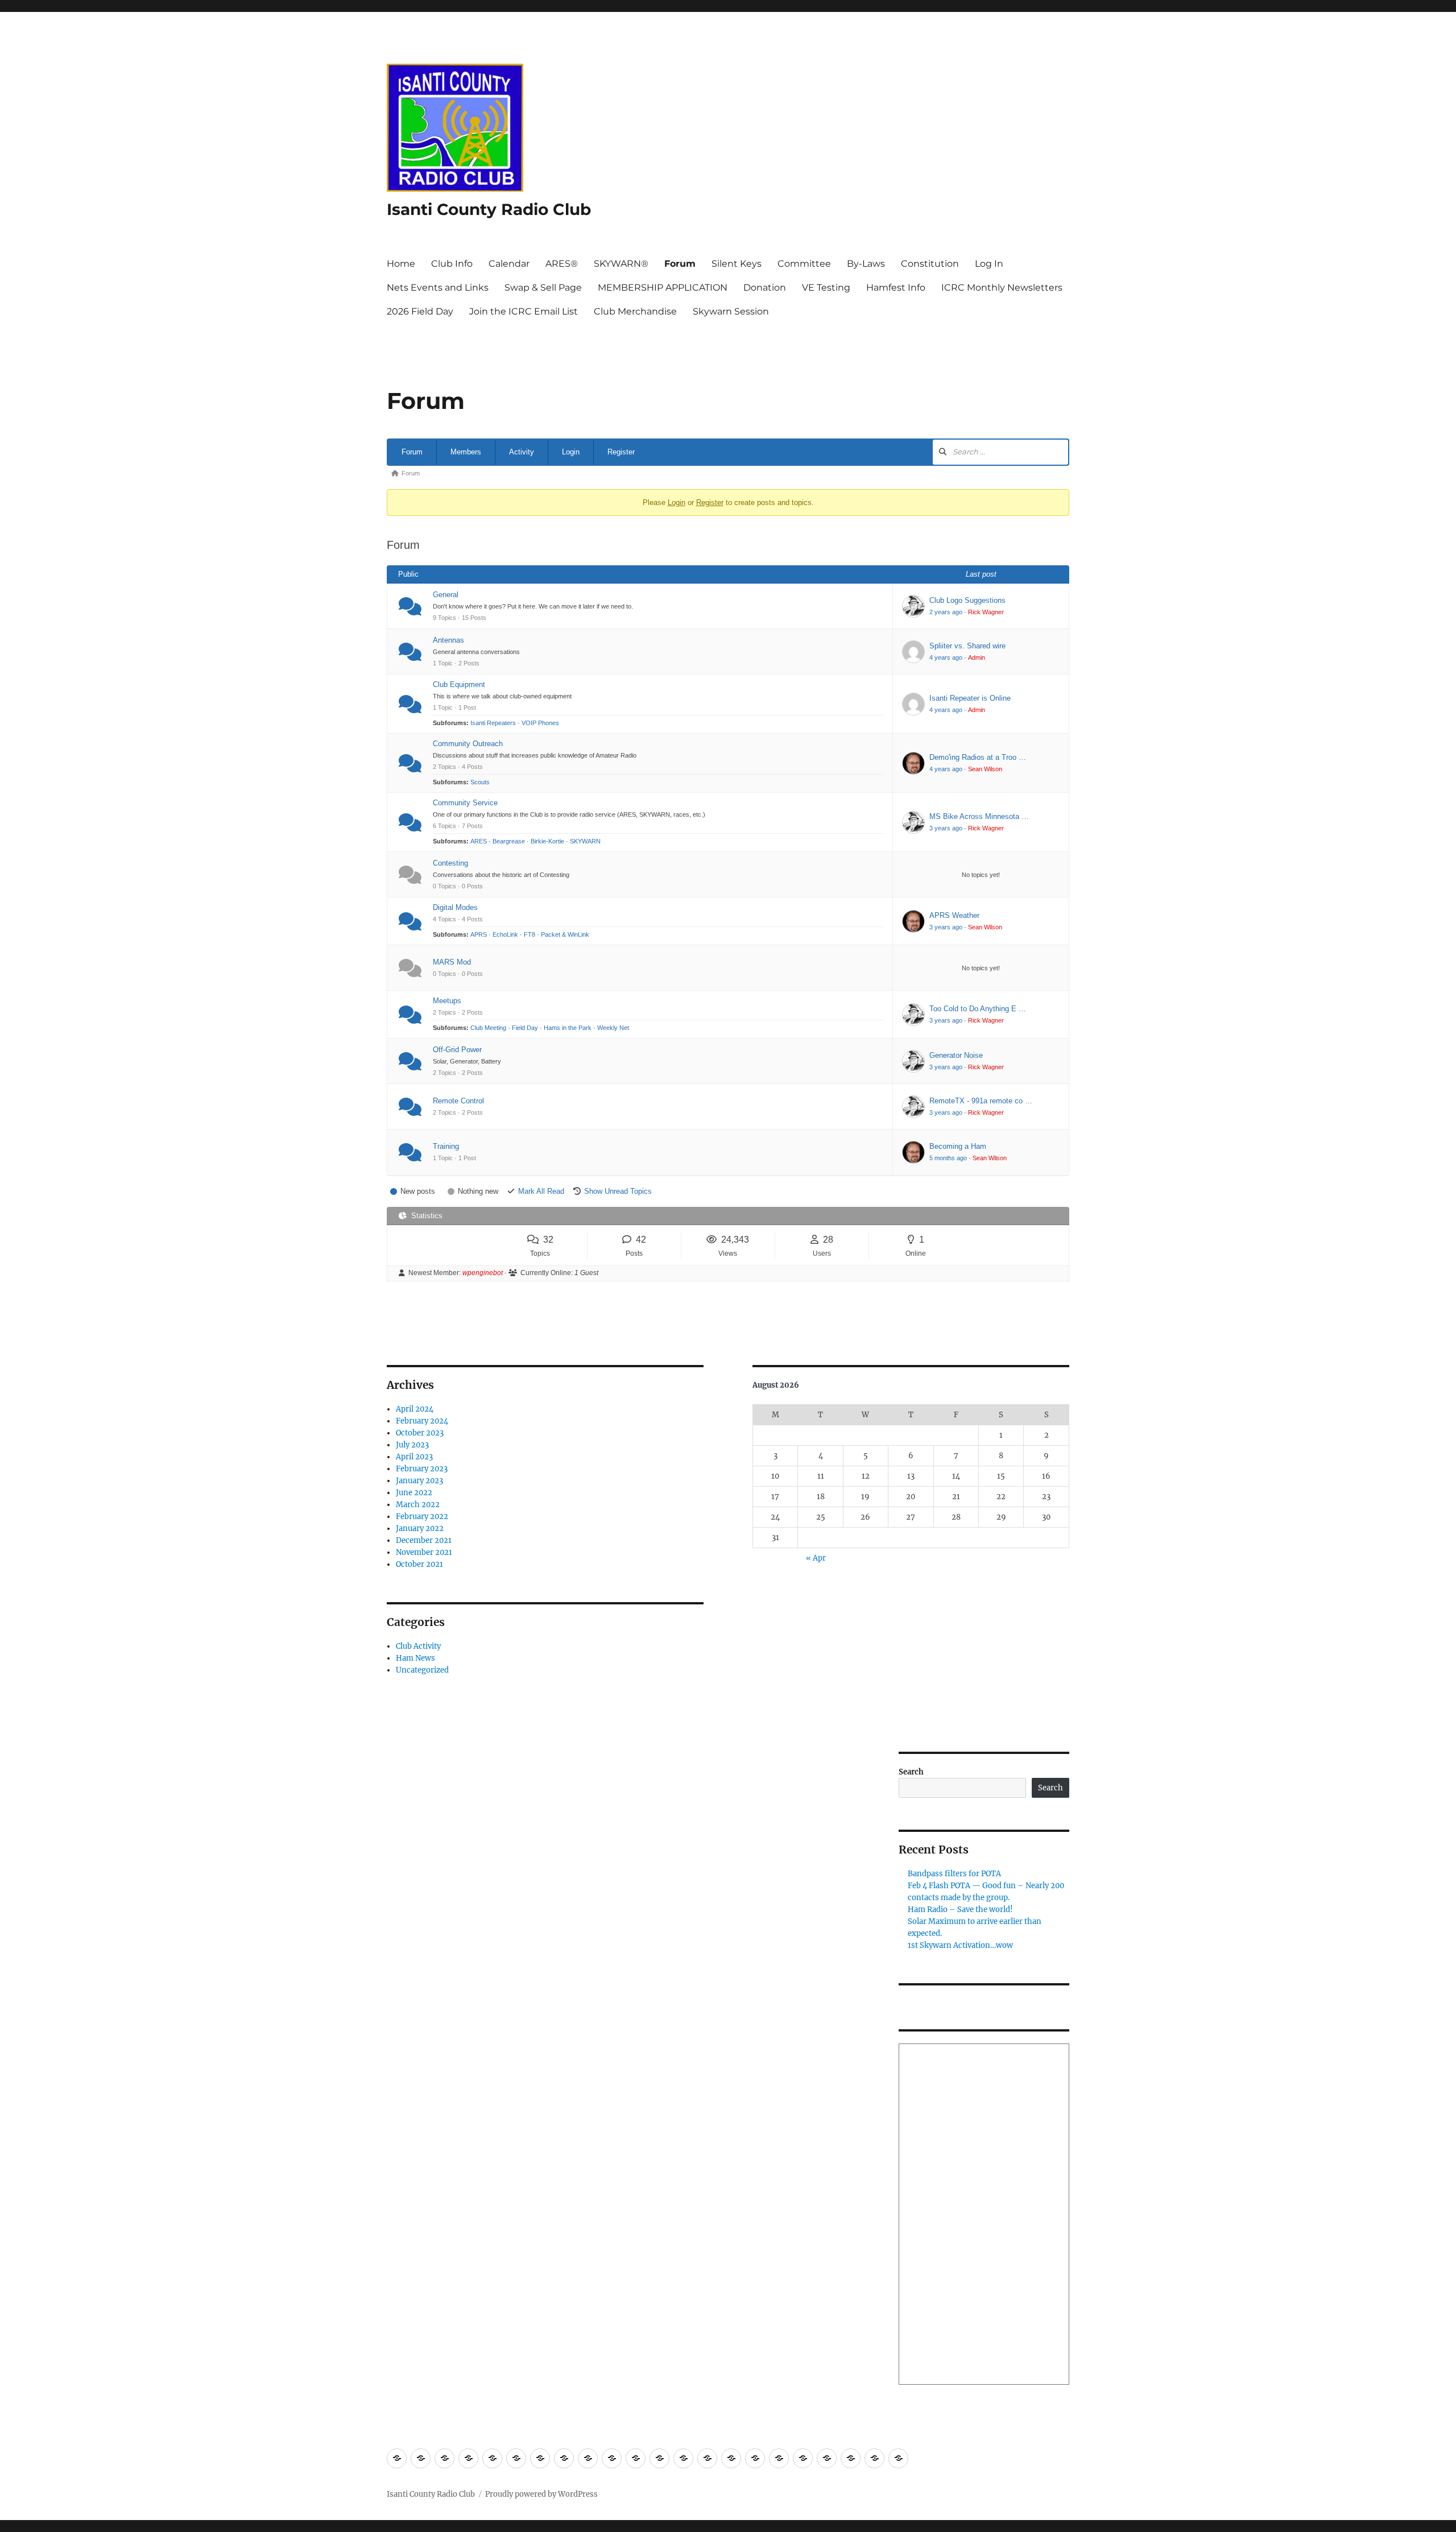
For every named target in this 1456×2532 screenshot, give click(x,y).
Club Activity (418, 1646)
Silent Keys (737, 264)
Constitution (930, 264)
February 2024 (422, 1421)
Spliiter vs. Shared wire (967, 646)
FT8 (530, 934)
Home (401, 264)
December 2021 (424, 1540)
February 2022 (422, 1517)
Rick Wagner (986, 612)
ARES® (562, 264)
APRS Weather (954, 915)
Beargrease (509, 841)
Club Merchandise (635, 311)
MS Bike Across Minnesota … (979, 816)
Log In (989, 264)
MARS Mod (452, 962)
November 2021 (424, 1552)
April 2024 (415, 1409)
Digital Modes (455, 907)
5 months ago (948, 1158)
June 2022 (414, 1493)
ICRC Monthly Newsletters (1002, 287)
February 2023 (422, 1469)
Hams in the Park (568, 1028)
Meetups (447, 1001)
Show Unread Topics (618, 1191)
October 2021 (419, 1564)
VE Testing (826, 287)
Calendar (509, 264)
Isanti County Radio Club (489, 209)
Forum (680, 264)
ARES (479, 841)
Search (911, 1772)
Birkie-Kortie (547, 841)
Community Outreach (468, 744)
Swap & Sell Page (543, 287)
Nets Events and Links (438, 287)
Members (466, 452)
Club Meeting (488, 1028)
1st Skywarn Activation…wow (960, 1945)
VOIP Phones (540, 723)
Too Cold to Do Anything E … (978, 1009)
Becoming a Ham (958, 1146)
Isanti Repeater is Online (970, 698)
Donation (765, 287)
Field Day (525, 1028)
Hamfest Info (896, 287)
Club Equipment (459, 684)
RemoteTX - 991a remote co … (981, 1101)
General (446, 595)
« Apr (816, 1558)
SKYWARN (585, 841)
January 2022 (420, 1528)
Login (571, 452)
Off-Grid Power (457, 1050)
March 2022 (418, 1505)
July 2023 (412, 1445)
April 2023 (414, 1457)
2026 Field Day (420, 311)
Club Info (452, 264)
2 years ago (946, 612)
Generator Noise (956, 1055)
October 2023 (420, 1433)
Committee (804, 264)
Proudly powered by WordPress (541, 2494)
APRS (479, 934)
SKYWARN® (621, 264)
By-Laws (866, 264)
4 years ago (946, 657)
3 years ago (946, 828)
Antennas (448, 640)
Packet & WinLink (565, 934)
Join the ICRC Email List (524, 311)
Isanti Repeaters (493, 723)
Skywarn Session (731, 311)
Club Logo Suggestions (967, 600)
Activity (522, 452)
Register (621, 452)
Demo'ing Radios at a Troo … (978, 757)
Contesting (450, 863)
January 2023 (419, 1481)
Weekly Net (613, 1028)
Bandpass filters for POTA (954, 1874)
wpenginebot (483, 1273)
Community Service (465, 803)
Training (446, 1146)
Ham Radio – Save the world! (960, 1910)
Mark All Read (541, 1191)
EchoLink (505, 934)
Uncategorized (422, 1670)
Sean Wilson (985, 769)
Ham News (415, 1658)
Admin (977, 657)
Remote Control (458, 1101)
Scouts (480, 782)
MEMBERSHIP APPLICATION (663, 287)
